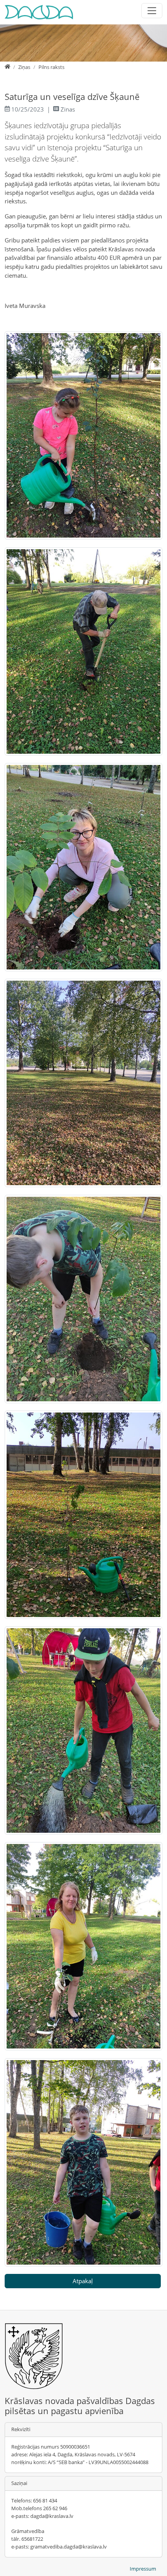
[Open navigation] (152, 11)
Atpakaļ (83, 2281)
